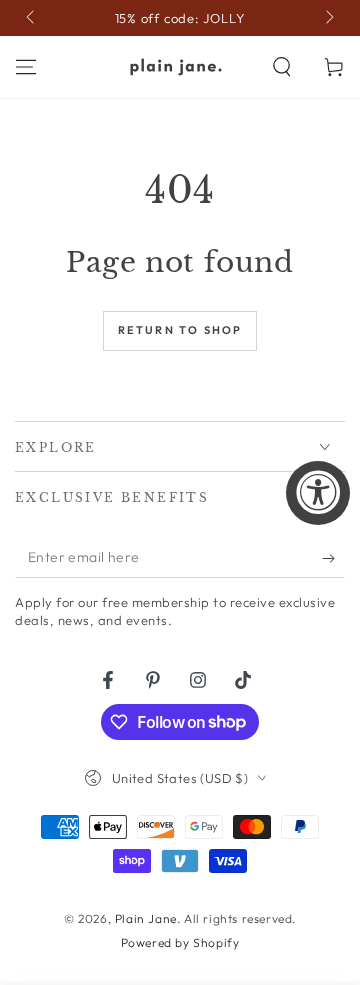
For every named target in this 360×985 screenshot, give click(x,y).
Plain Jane (146, 918)
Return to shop (180, 330)
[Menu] (26, 67)
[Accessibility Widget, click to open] (318, 493)
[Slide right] (328, 18)
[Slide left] (32, 18)
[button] (282, 67)
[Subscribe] (333, 558)
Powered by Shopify (180, 942)
